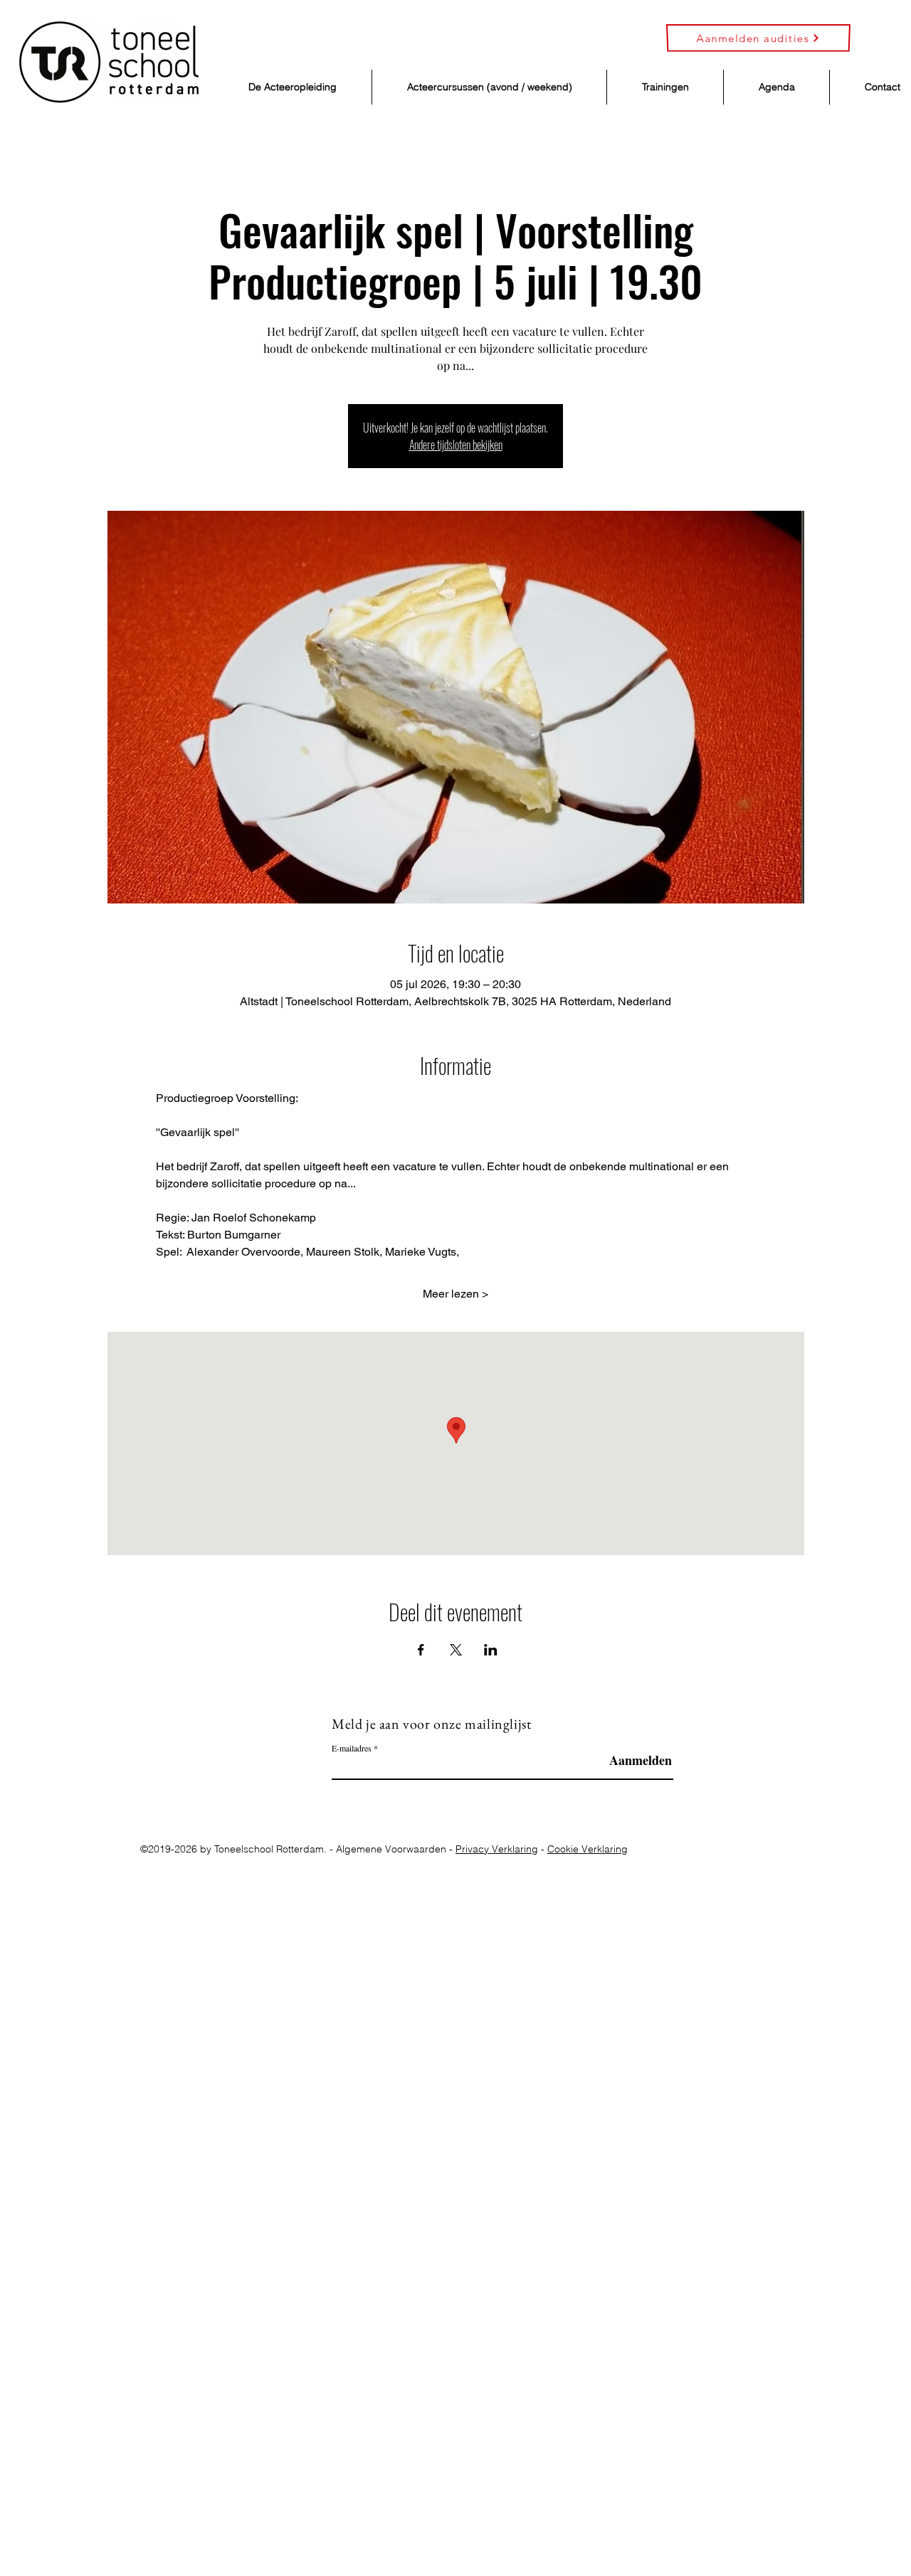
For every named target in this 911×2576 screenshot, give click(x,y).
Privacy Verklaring (497, 1849)
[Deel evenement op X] (456, 1650)
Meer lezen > (455, 1294)
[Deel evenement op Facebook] (421, 1650)
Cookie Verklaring (588, 1849)
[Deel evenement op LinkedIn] (491, 1650)
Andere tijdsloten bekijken (456, 445)
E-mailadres (352, 1748)
